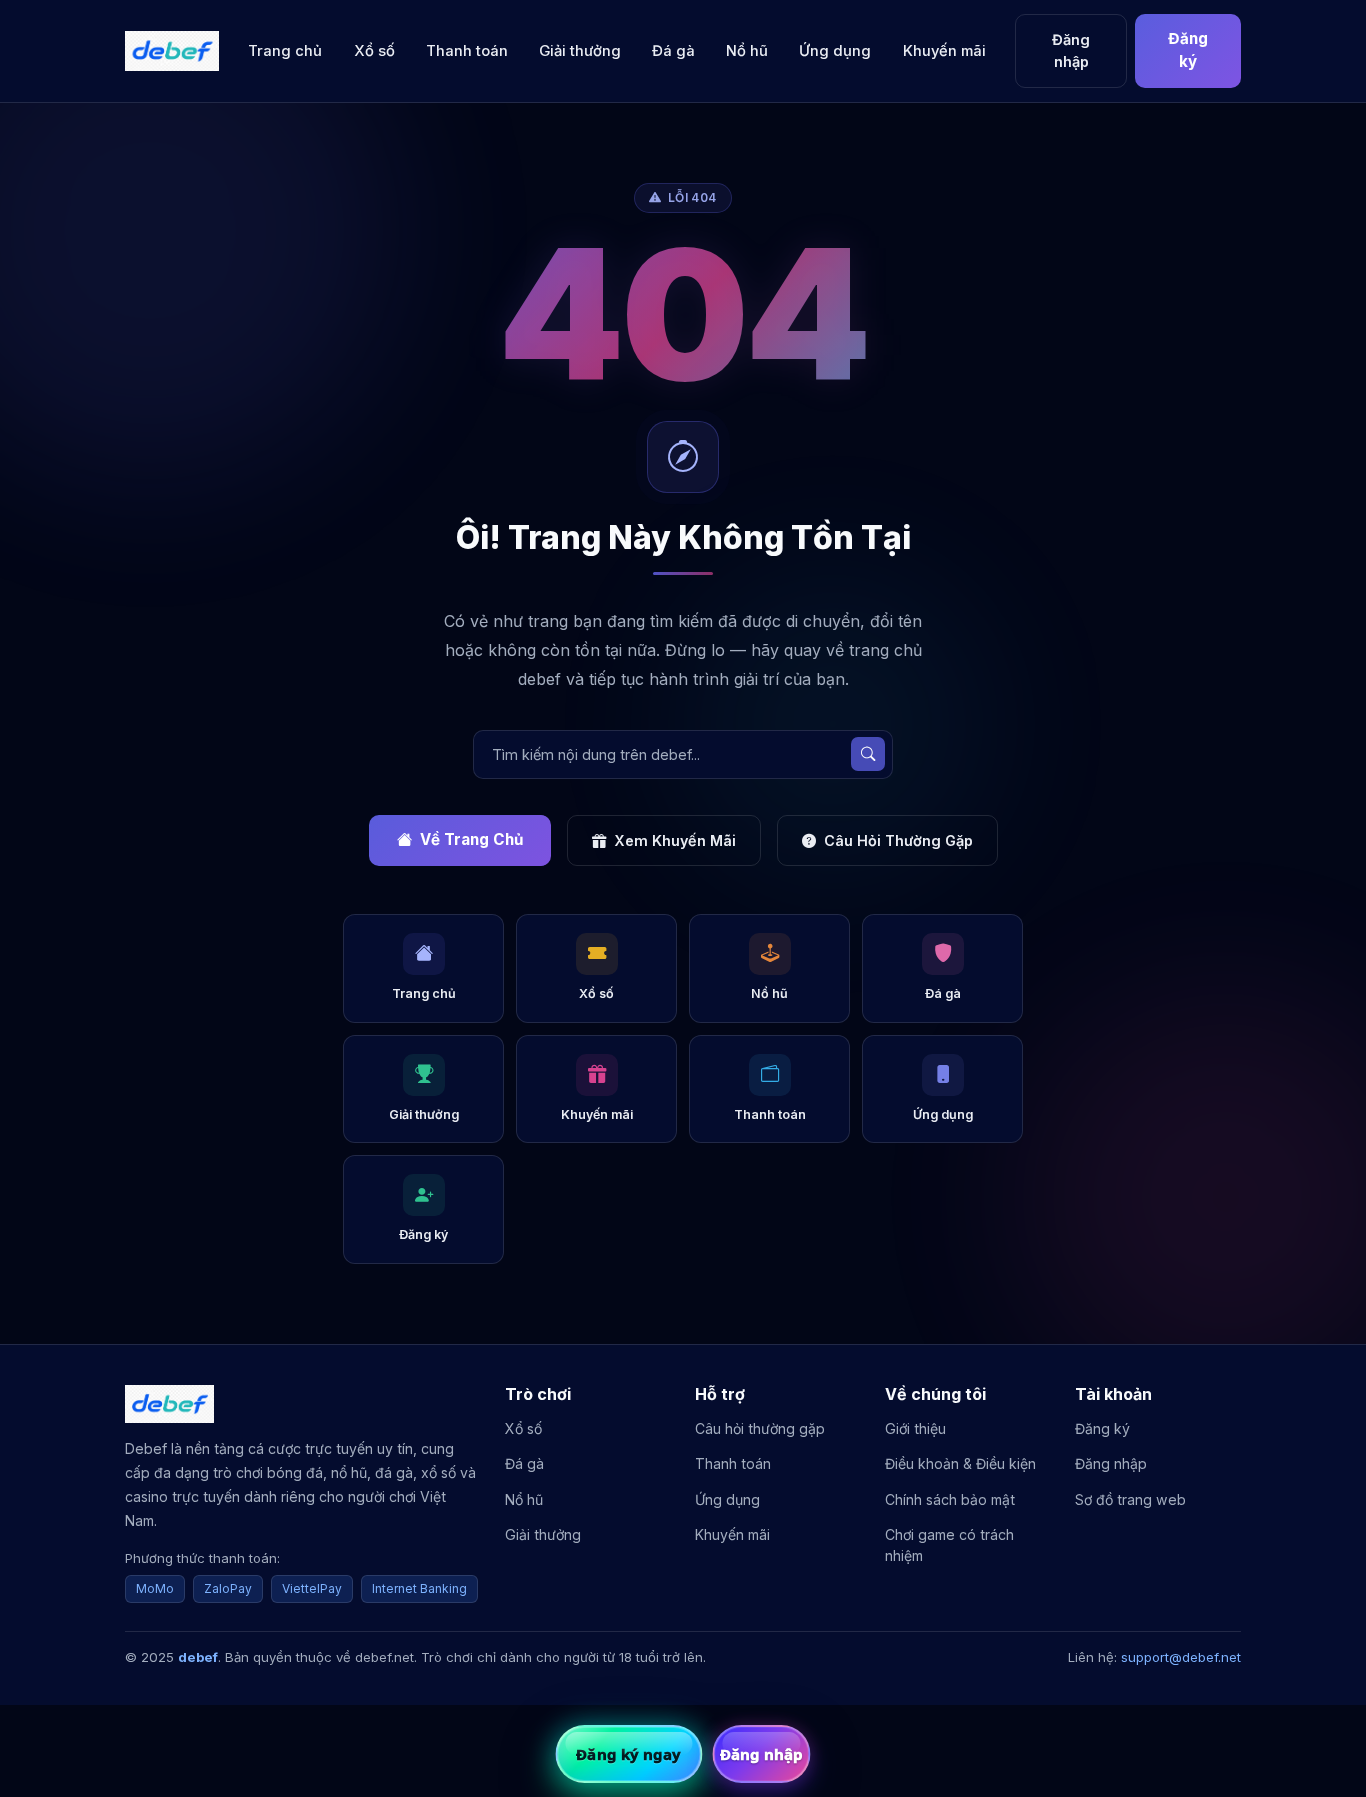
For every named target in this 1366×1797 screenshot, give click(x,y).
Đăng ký (1188, 50)
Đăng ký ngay (628, 1754)
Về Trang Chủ (471, 839)
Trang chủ (285, 51)
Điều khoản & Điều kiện (960, 1463)
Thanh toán (467, 51)
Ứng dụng (835, 51)
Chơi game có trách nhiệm (949, 1545)
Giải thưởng (580, 51)
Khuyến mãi (944, 51)
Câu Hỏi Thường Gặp (898, 840)
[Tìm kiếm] (868, 754)
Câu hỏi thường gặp (760, 1428)
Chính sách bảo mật (950, 1499)
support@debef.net (1181, 1657)
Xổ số (374, 51)
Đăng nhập (1071, 50)
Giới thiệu (915, 1428)
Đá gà (673, 51)
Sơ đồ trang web (1130, 1499)
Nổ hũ (747, 51)
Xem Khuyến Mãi (675, 840)
